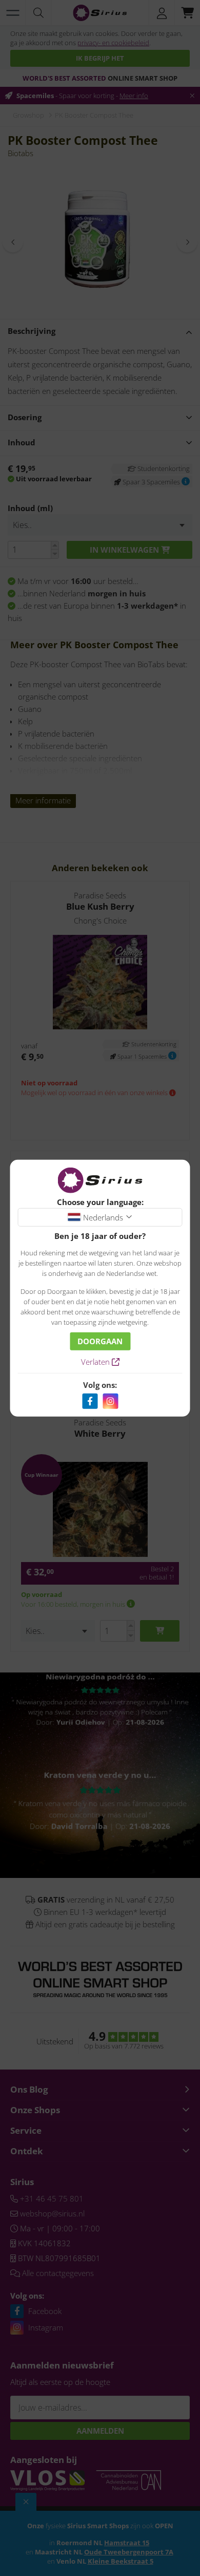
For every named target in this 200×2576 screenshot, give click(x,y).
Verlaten (96, 1362)
